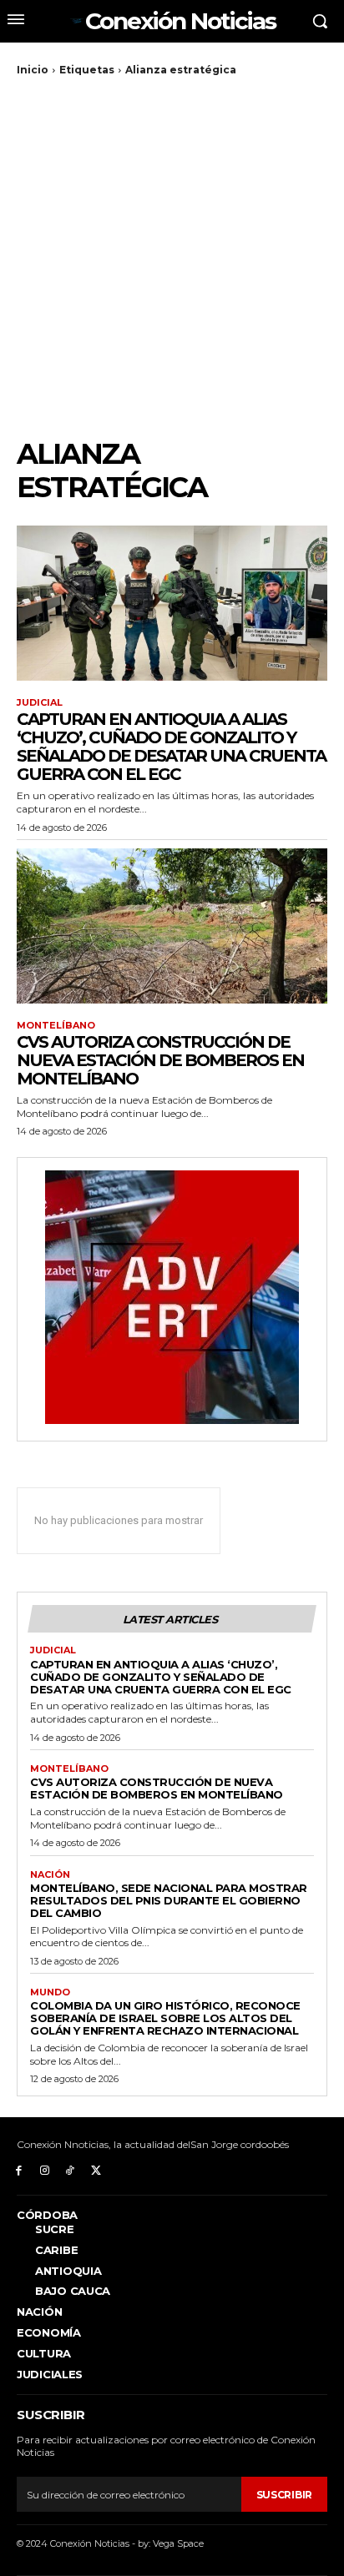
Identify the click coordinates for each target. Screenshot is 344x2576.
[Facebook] (19, 2169)
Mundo (50, 1992)
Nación (50, 1875)
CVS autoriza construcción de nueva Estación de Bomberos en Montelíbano (160, 1060)
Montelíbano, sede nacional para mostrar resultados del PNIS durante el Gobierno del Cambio (169, 1900)
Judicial (40, 703)
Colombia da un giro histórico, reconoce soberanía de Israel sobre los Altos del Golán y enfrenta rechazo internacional (165, 2018)
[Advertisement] (172, 257)
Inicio (33, 70)
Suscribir (284, 2495)
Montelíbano (56, 1026)
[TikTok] (71, 2169)
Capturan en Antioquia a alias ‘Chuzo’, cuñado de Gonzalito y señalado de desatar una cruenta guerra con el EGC (171, 747)
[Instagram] (45, 2169)
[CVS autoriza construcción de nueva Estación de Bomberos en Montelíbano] (172, 926)
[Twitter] (96, 2169)
